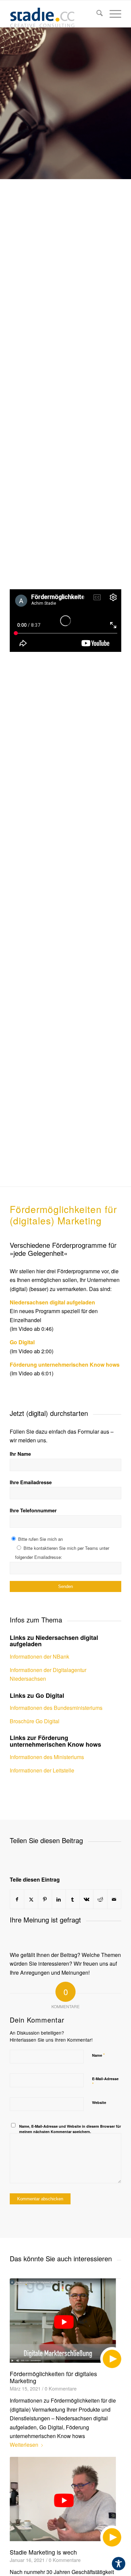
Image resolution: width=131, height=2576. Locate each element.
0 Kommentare (61, 2388)
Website (99, 2102)
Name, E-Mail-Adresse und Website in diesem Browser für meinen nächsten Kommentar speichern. (70, 2129)
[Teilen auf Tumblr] (73, 1899)
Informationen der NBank (39, 1656)
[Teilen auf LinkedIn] (59, 1899)
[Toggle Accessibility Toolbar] (119, 2564)
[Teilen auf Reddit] (100, 1899)
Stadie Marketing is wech (43, 2552)
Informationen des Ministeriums (47, 1757)
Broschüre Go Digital (35, 1721)
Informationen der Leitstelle (42, 1770)
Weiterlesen (24, 2445)
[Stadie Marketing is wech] (65, 2502)
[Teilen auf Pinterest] (45, 1899)
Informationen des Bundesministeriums (56, 1708)
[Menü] (112, 14)
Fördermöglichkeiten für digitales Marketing (53, 2377)
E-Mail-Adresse (105, 2082)
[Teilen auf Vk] (86, 1899)
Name (98, 2055)
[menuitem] (96, 14)
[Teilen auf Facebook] (17, 1899)
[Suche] (96, 14)
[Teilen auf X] (31, 1899)
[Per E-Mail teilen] (114, 1899)
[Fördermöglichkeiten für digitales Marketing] (65, 2323)
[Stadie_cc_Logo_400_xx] (54, 14)
